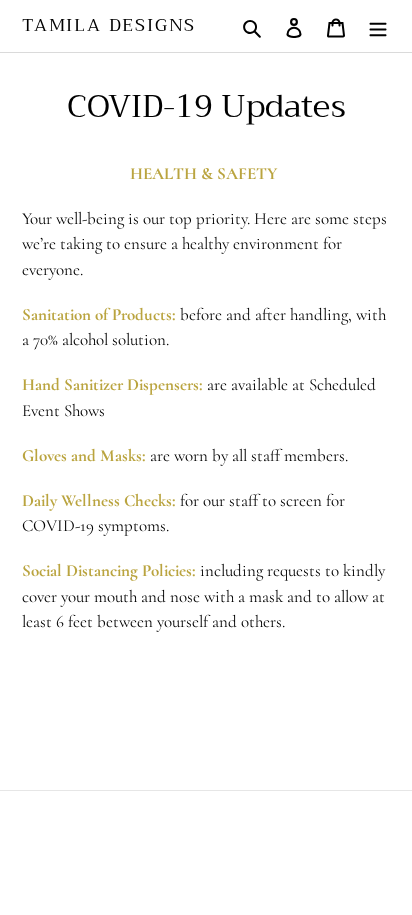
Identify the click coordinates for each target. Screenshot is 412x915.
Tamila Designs (109, 26)
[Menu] (378, 25)
